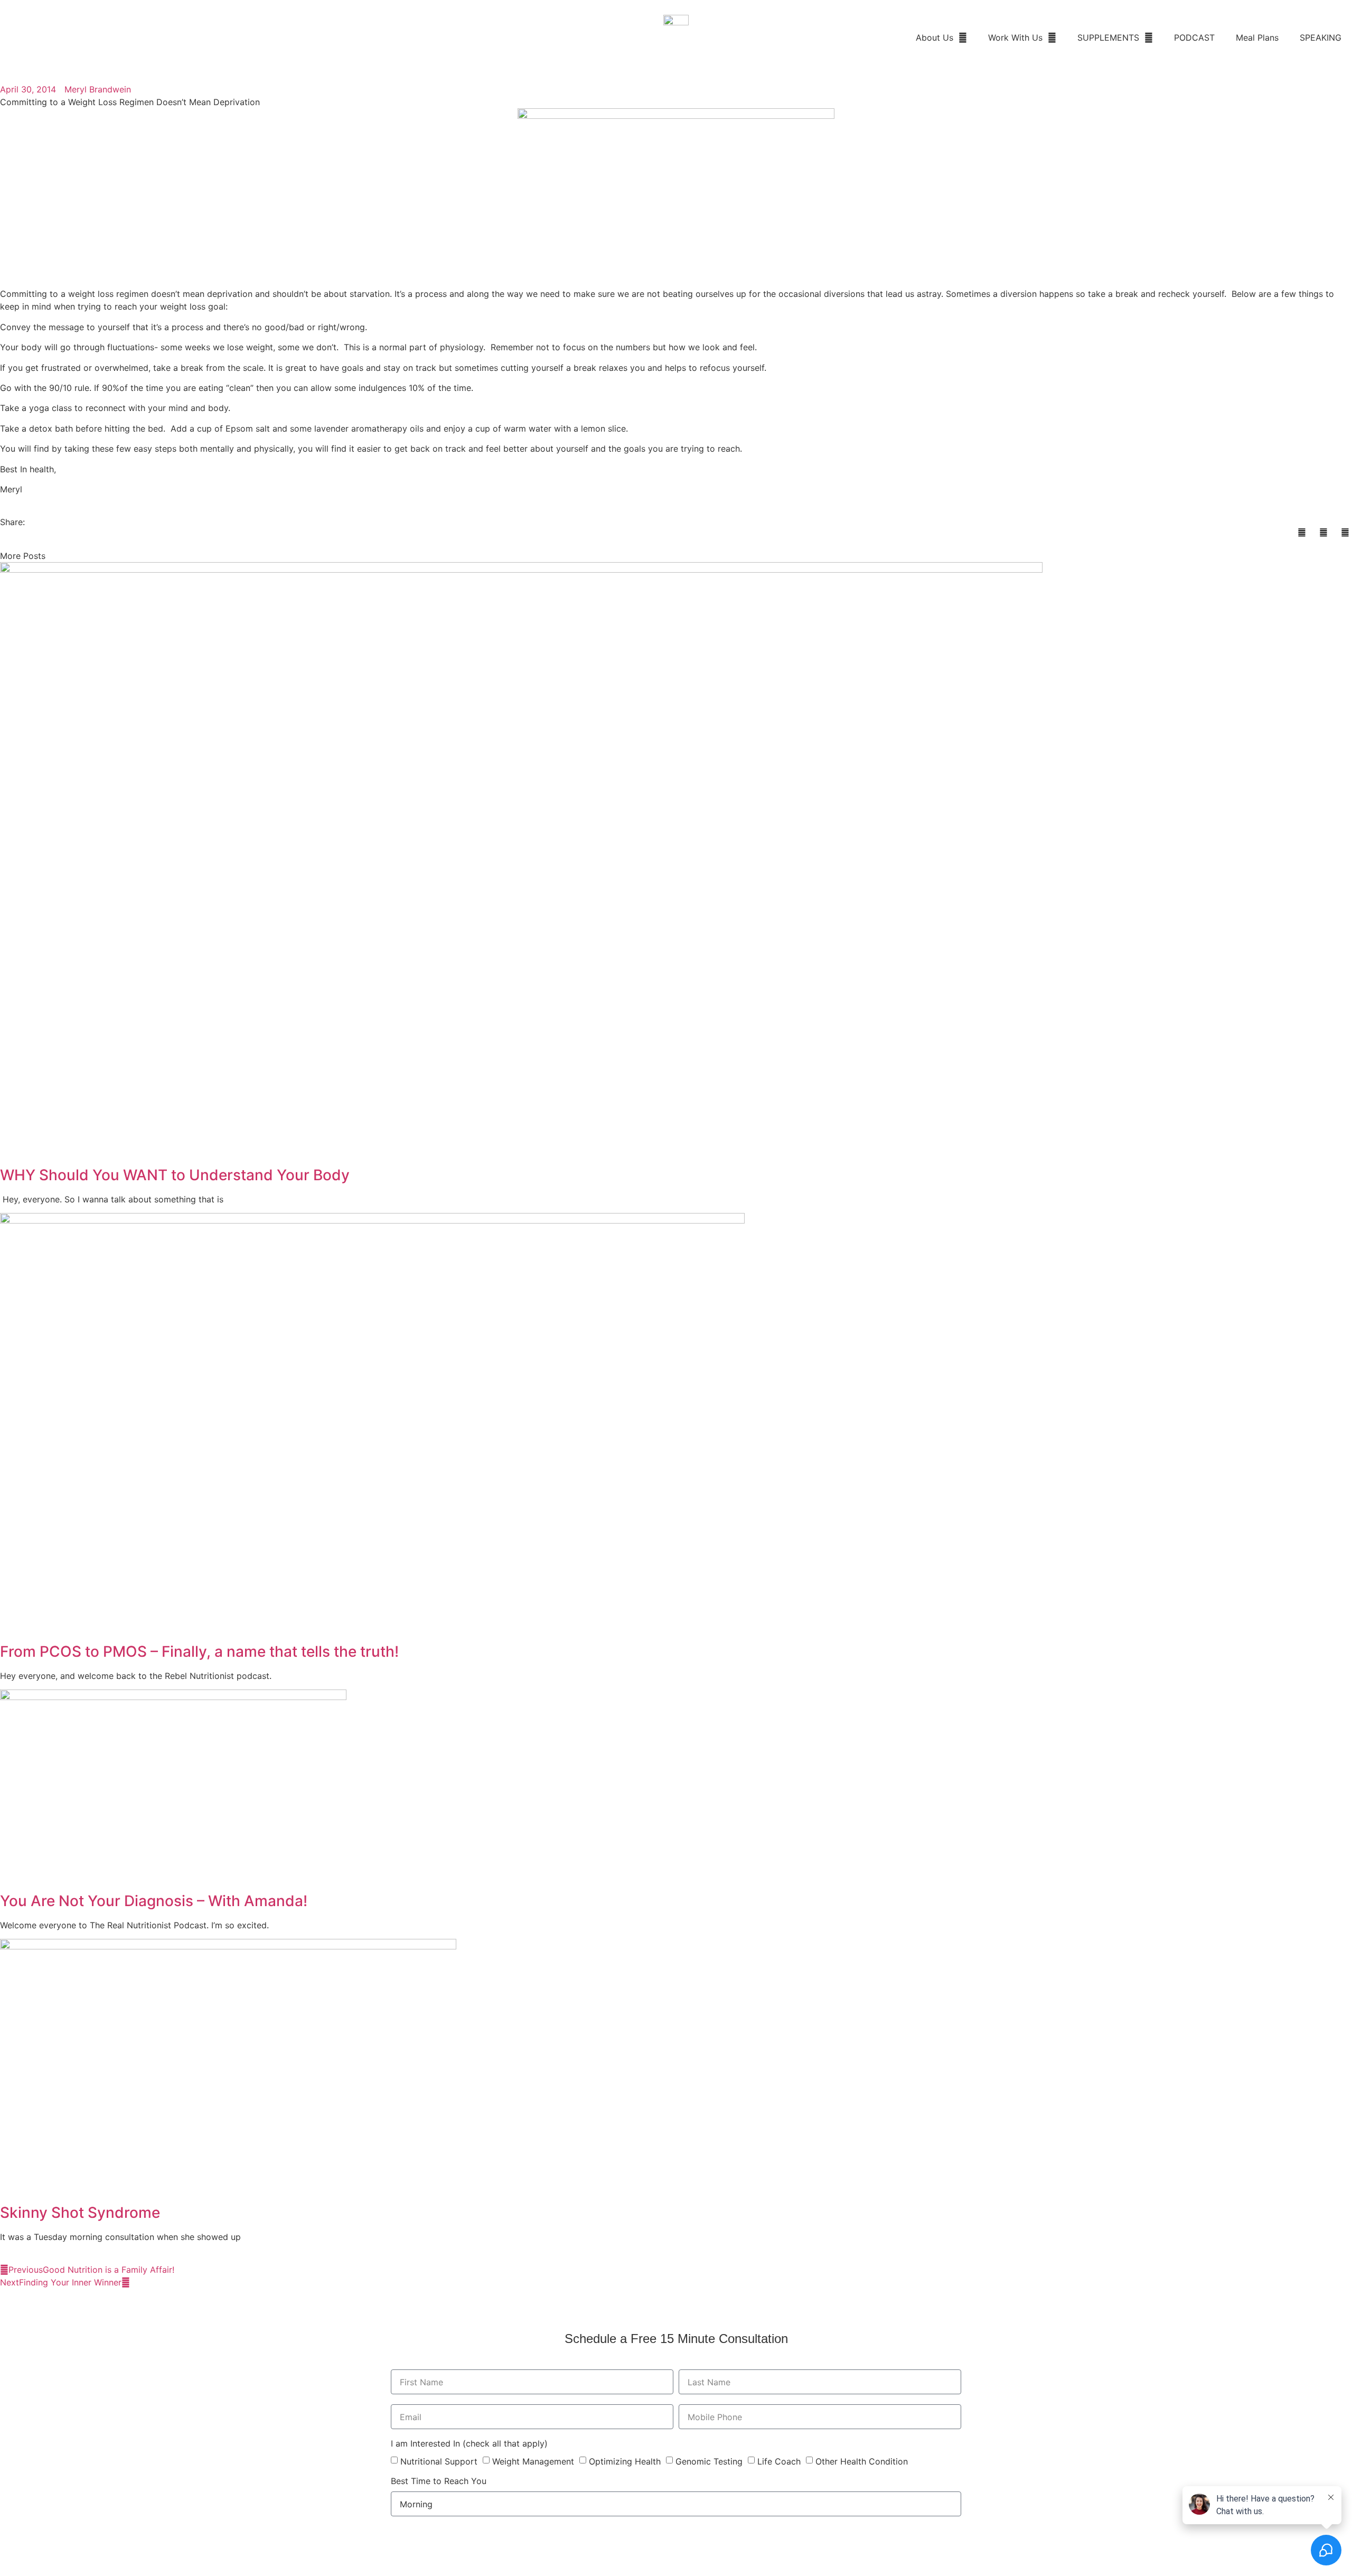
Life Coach (779, 2461)
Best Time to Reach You (439, 2481)
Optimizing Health (625, 2461)
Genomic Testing (709, 2461)
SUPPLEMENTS (1108, 38)
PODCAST (1194, 38)
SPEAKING (1321, 38)
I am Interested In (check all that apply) (469, 2444)
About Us (935, 38)
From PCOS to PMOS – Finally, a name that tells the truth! (199, 1651)
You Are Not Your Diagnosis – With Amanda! (154, 1901)
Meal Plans (1257, 38)
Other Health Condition (862, 2461)
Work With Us (1015, 38)
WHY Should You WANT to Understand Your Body (175, 1175)
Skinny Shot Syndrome (80, 2213)
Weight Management (533, 2461)
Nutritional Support (439, 2461)
